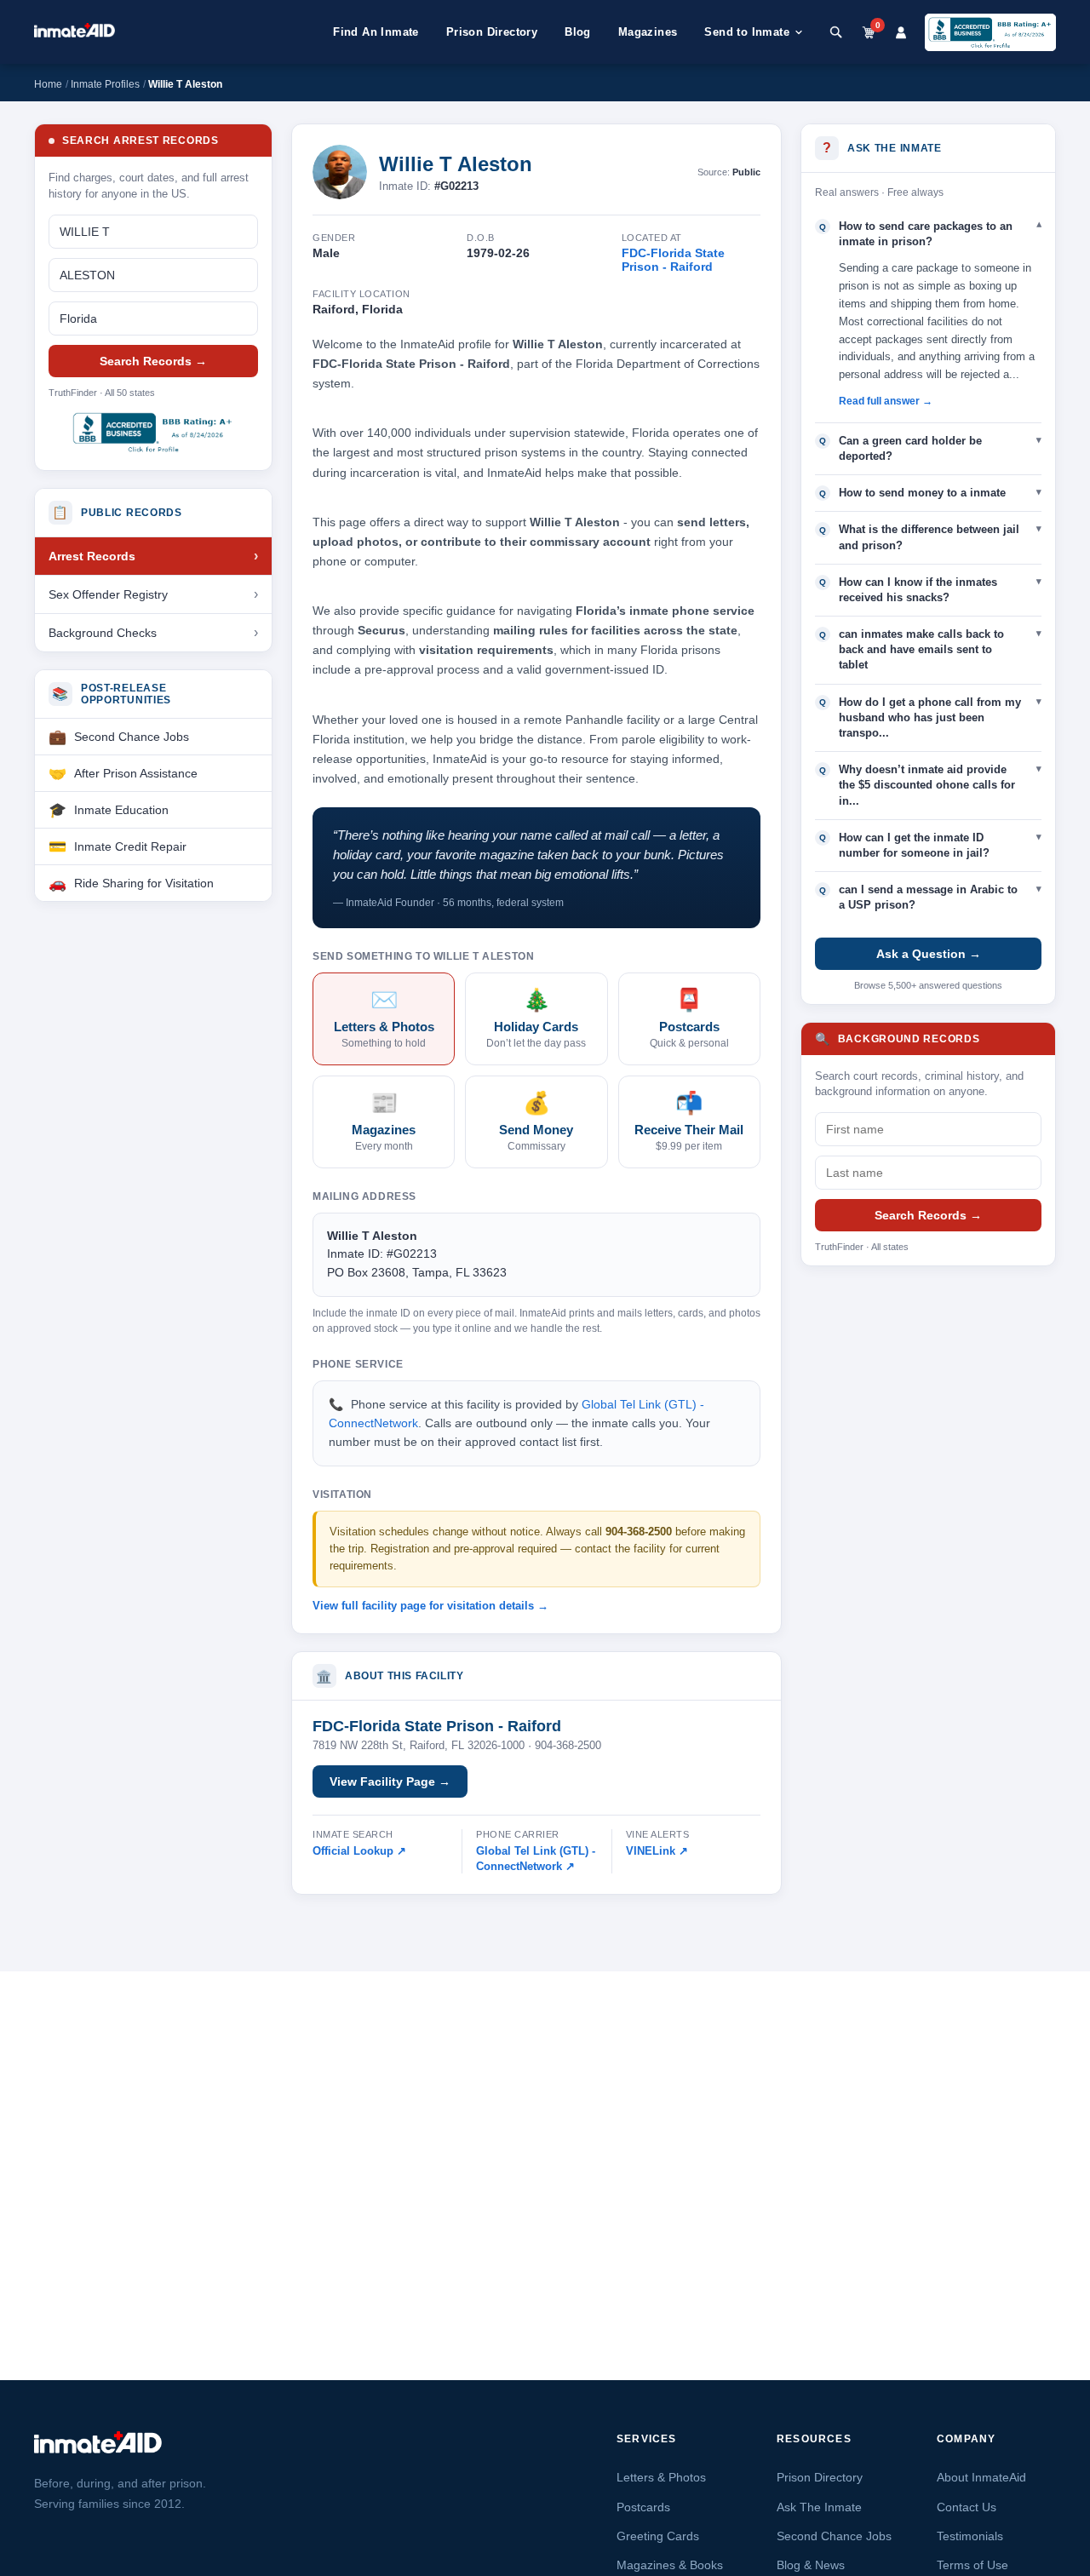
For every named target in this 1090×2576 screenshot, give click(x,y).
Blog (578, 32)
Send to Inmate (747, 32)
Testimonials (970, 2536)
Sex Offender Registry (108, 594)
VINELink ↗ (657, 1851)
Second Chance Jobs (132, 737)
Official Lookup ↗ (359, 1851)
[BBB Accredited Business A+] (990, 32)
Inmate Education (121, 810)
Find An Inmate (376, 32)
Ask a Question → (929, 954)
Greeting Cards (658, 2536)
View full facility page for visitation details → (430, 1606)
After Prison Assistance (136, 773)
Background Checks (103, 633)
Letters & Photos (661, 2477)
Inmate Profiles (105, 84)
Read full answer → (886, 401)
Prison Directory (492, 32)
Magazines (648, 32)
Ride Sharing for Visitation (144, 883)
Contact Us (967, 2507)
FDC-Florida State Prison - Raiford (673, 260)
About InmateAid (981, 2477)
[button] (928, 234)
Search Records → (153, 361)
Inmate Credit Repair (130, 846)
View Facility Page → (390, 1781)
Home (48, 84)
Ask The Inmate (819, 2507)
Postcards (643, 2507)
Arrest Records (92, 556)
